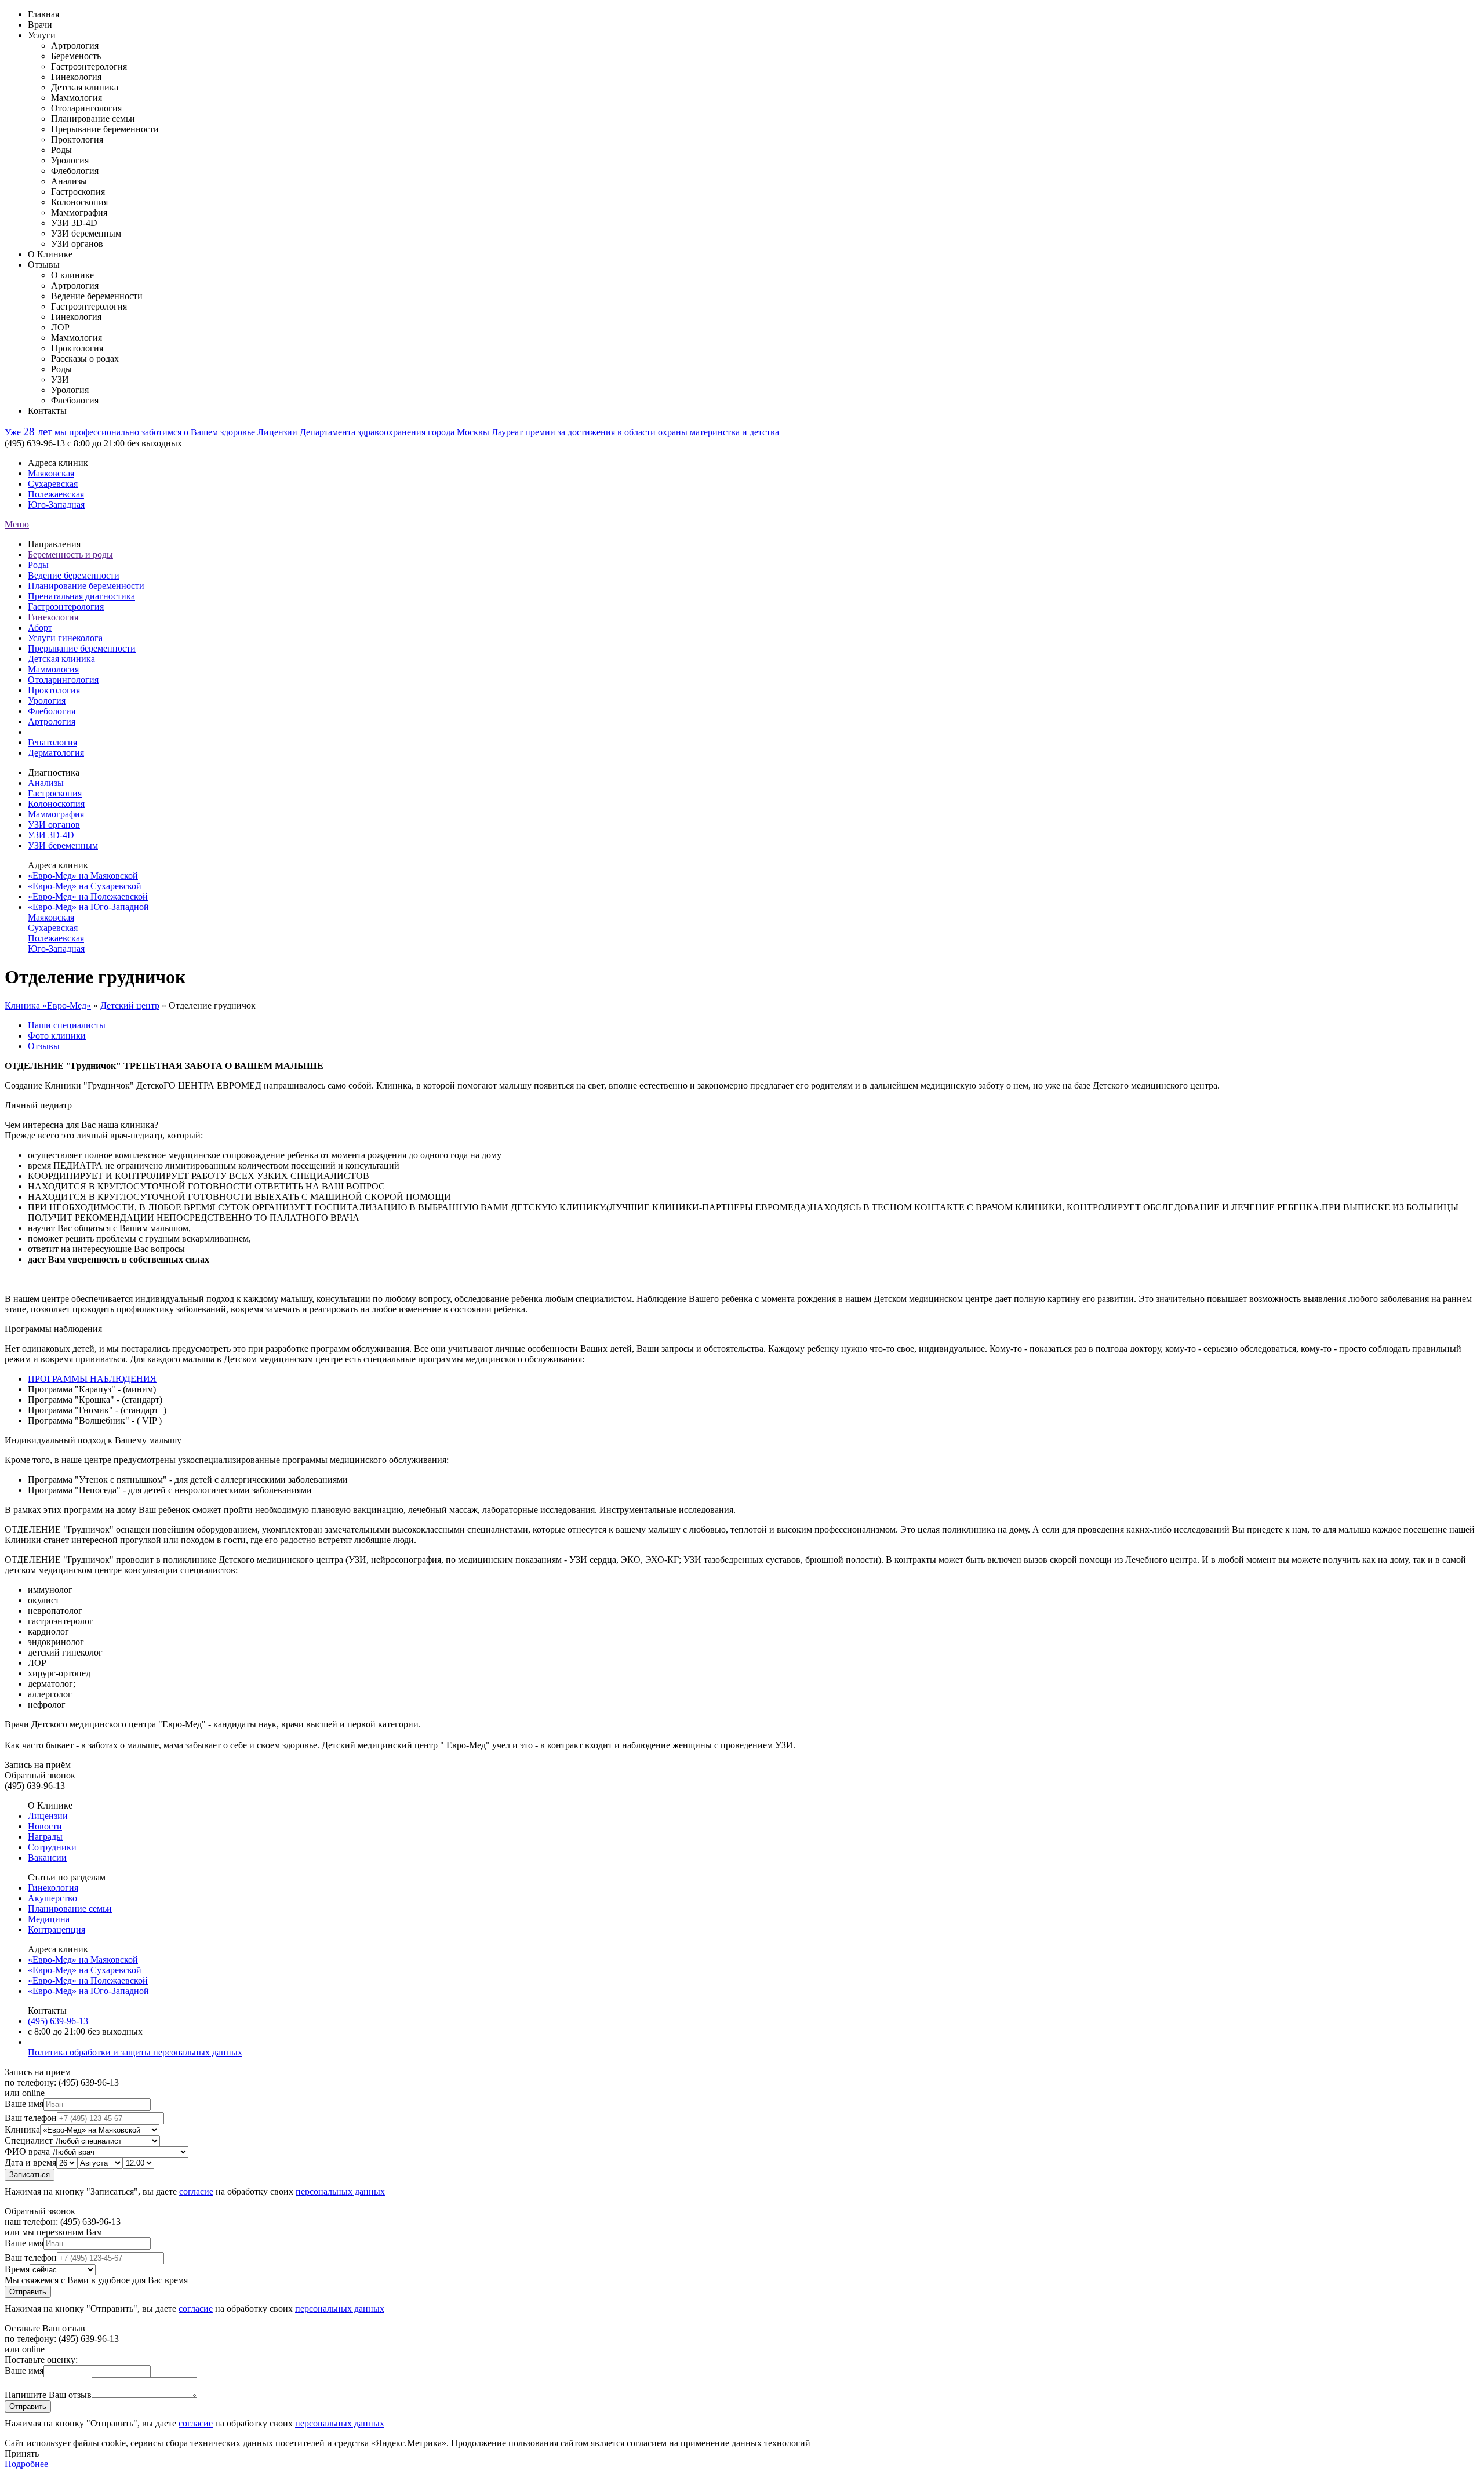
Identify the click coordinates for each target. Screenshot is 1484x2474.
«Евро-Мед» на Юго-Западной (88, 907)
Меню (17, 524)
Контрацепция (57, 1929)
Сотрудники (52, 1847)
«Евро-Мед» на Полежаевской (88, 896)
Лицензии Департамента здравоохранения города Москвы (374, 432)
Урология (47, 701)
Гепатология (52, 742)
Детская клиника (61, 659)
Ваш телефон (31, 2118)
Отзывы (44, 265)
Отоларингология (63, 680)
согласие (196, 2191)
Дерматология (56, 753)
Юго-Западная (56, 505)
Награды (45, 1837)
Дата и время (30, 2162)
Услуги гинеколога (65, 638)
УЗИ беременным (63, 845)
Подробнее (26, 2464)
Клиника (22, 2129)
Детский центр (130, 1005)
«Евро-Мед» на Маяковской (83, 876)
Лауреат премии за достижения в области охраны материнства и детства (635, 432)
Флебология (52, 711)
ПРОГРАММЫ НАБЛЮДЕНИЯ (92, 1379)
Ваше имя (24, 2104)
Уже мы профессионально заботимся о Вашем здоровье (131, 432)
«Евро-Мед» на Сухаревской (85, 886)
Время (17, 2269)
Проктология (54, 690)
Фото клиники (57, 1036)
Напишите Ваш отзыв (48, 2395)
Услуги (42, 35)
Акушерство (52, 1898)
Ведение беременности (74, 575)
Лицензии (48, 1816)
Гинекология (53, 617)
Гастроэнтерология (66, 607)
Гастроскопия (55, 793)
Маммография (56, 814)
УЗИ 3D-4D (51, 835)
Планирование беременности (86, 586)
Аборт (40, 627)
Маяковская (51, 473)
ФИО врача (27, 2151)
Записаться (30, 2175)
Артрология (52, 721)
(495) (58, 2021)
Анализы (46, 783)
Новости (45, 1826)
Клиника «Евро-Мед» (48, 1005)
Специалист (29, 2140)
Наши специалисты (67, 1025)
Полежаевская (56, 494)
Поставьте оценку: (41, 2360)
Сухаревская (53, 484)
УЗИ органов (54, 825)
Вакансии (47, 1858)
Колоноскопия (56, 804)
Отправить (28, 2292)
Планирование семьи (70, 1909)
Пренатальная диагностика (81, 596)
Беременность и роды (70, 554)
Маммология (53, 669)
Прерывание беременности (82, 648)
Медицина (49, 1919)
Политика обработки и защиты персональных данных (135, 2052)
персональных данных (340, 2191)
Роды (38, 565)
